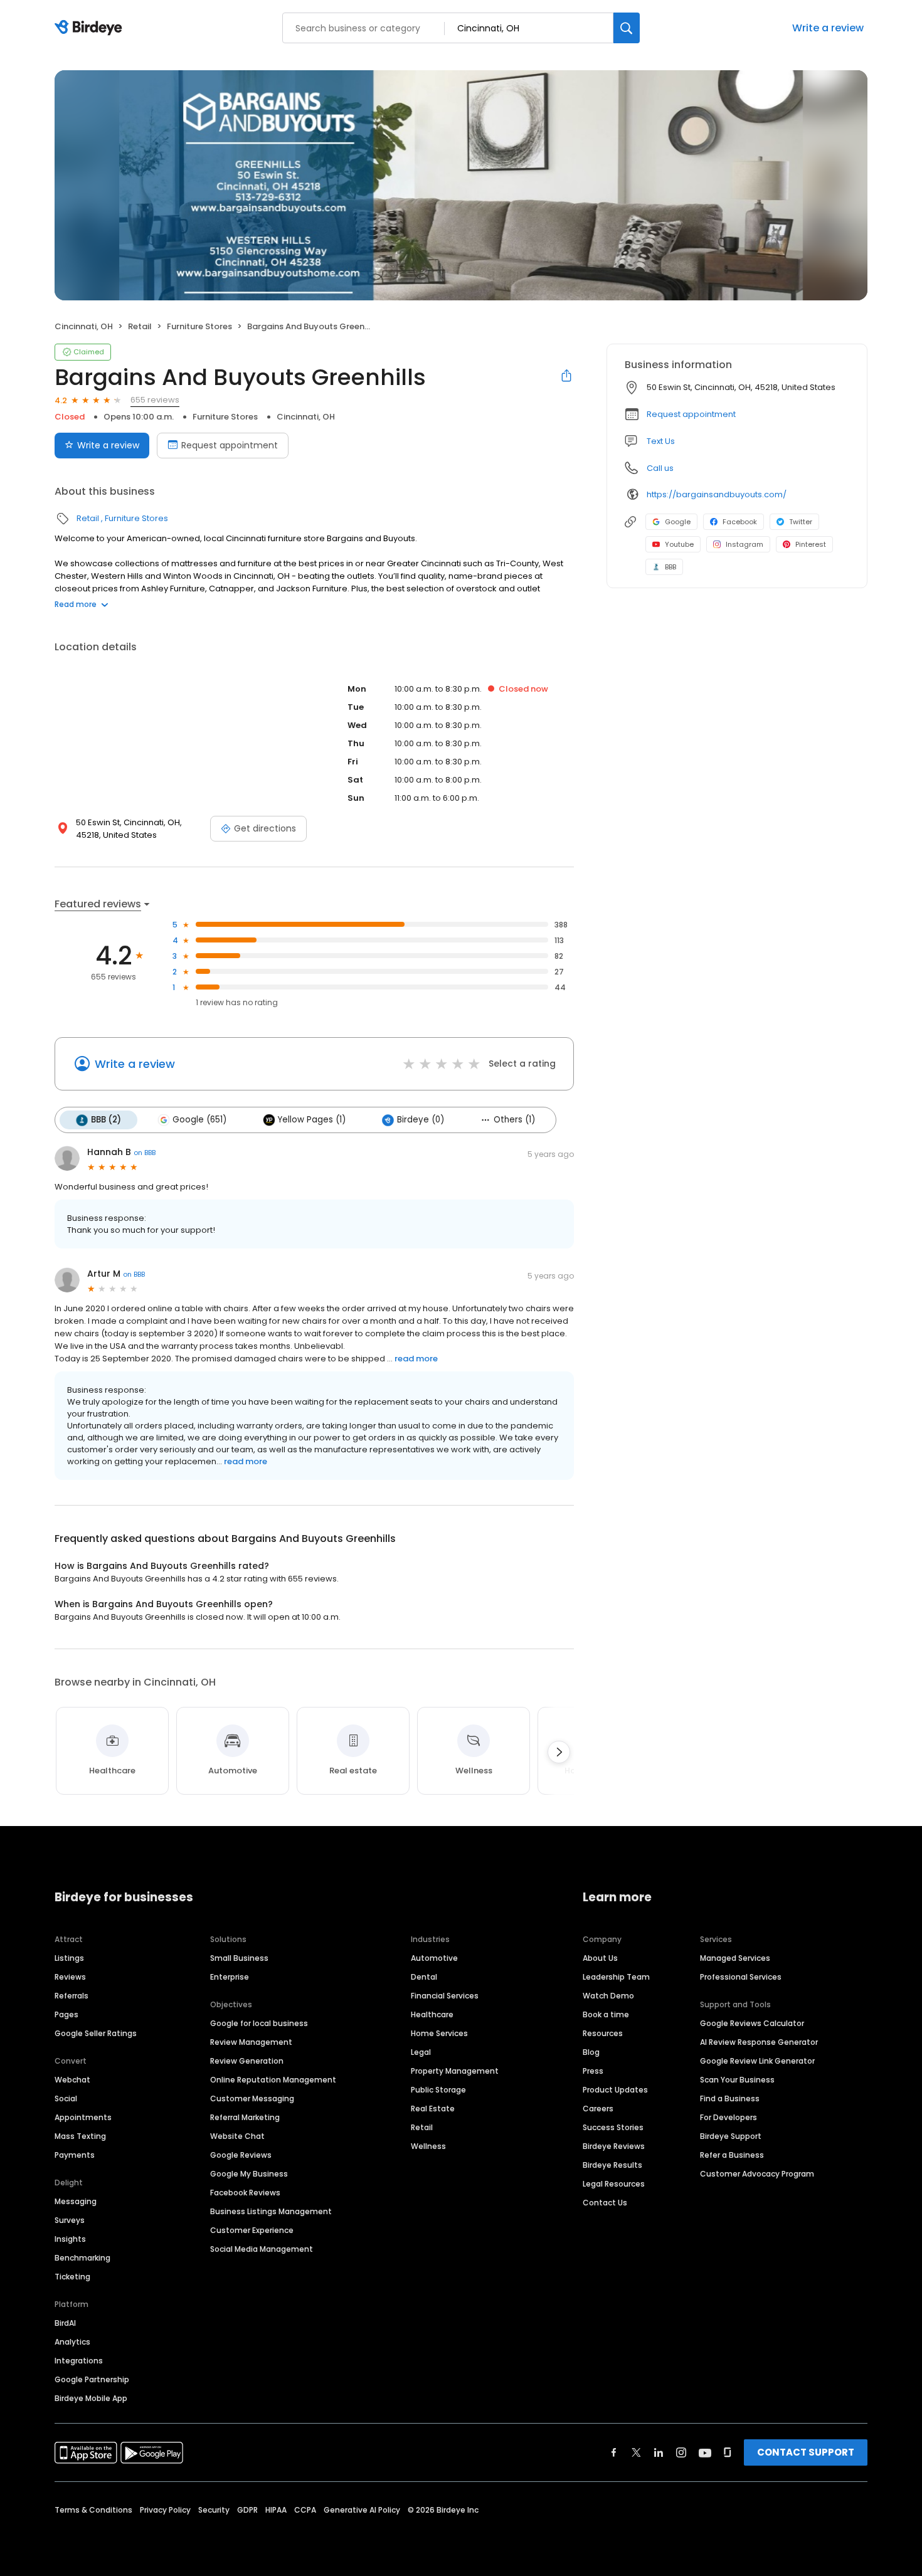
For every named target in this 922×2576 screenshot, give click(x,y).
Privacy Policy (165, 2510)
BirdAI (65, 2323)
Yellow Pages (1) (312, 1120)
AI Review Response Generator (759, 2042)
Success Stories (613, 2127)
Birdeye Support (731, 2136)
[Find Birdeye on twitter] (636, 2452)
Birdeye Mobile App (91, 2398)
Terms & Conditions (93, 2510)
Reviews (70, 1977)
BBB (670, 567)
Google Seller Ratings (96, 2033)
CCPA (305, 2510)
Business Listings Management (271, 2211)
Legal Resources (614, 2184)
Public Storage (438, 2090)
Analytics (72, 2342)
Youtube (679, 544)
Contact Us (605, 2203)
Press (593, 2071)
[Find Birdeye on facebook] (614, 2452)
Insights (70, 2239)
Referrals (72, 1996)
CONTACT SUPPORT (806, 2452)
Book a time (606, 2014)
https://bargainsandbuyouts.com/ (717, 494)
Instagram (744, 544)
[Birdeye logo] (91, 28)
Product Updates (615, 2090)
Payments (75, 2155)
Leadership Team (616, 1977)
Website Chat (237, 2136)
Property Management (455, 2071)
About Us (600, 1958)
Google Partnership (92, 2379)
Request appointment (230, 445)
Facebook (740, 522)
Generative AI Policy (362, 2510)
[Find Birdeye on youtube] (705, 2452)
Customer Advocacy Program (757, 2174)
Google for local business (259, 2023)
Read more (76, 604)
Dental (424, 1977)
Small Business (239, 1958)
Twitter (801, 522)
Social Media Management (262, 2249)
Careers (598, 2109)
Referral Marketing (245, 2117)
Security (214, 2510)
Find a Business (730, 2098)
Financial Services (445, 1996)
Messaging (76, 2201)
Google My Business (249, 2174)
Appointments (83, 2117)
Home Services (439, 2033)
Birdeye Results (612, 2165)
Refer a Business (732, 2155)
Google (678, 522)
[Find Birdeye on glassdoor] (728, 2452)
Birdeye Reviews (614, 2146)
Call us (660, 468)
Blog (591, 2052)
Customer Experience (252, 2230)
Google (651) (199, 1120)
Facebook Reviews (245, 2193)
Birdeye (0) (421, 1120)
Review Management (251, 2042)
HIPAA (276, 2510)
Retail (140, 326)
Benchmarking (82, 2258)
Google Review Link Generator (757, 2061)
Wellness (428, 2146)
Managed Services (735, 1958)
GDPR (247, 2510)
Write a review (828, 28)
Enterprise (230, 1977)
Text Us (661, 441)
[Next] (559, 1752)
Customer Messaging (252, 2098)
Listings (69, 1958)
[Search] (627, 28)
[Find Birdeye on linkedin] (659, 2452)
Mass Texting (80, 2136)
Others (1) (514, 1120)
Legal (421, 2052)
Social (66, 2098)
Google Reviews (241, 2155)
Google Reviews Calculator (752, 2023)
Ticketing (72, 2277)
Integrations (79, 2361)
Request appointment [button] (691, 414)
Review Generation (247, 2061)
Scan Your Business (737, 2080)
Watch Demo (608, 1996)
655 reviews (155, 400)
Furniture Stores (199, 326)
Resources (603, 2033)
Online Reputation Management (273, 2080)
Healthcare (432, 2014)
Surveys (70, 2220)
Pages (66, 2014)
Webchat (72, 2080)
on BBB (145, 1153)
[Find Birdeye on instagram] (681, 2452)
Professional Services (741, 1977)
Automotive (434, 1958)
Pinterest (811, 544)
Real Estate (433, 2109)
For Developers (729, 2117)
